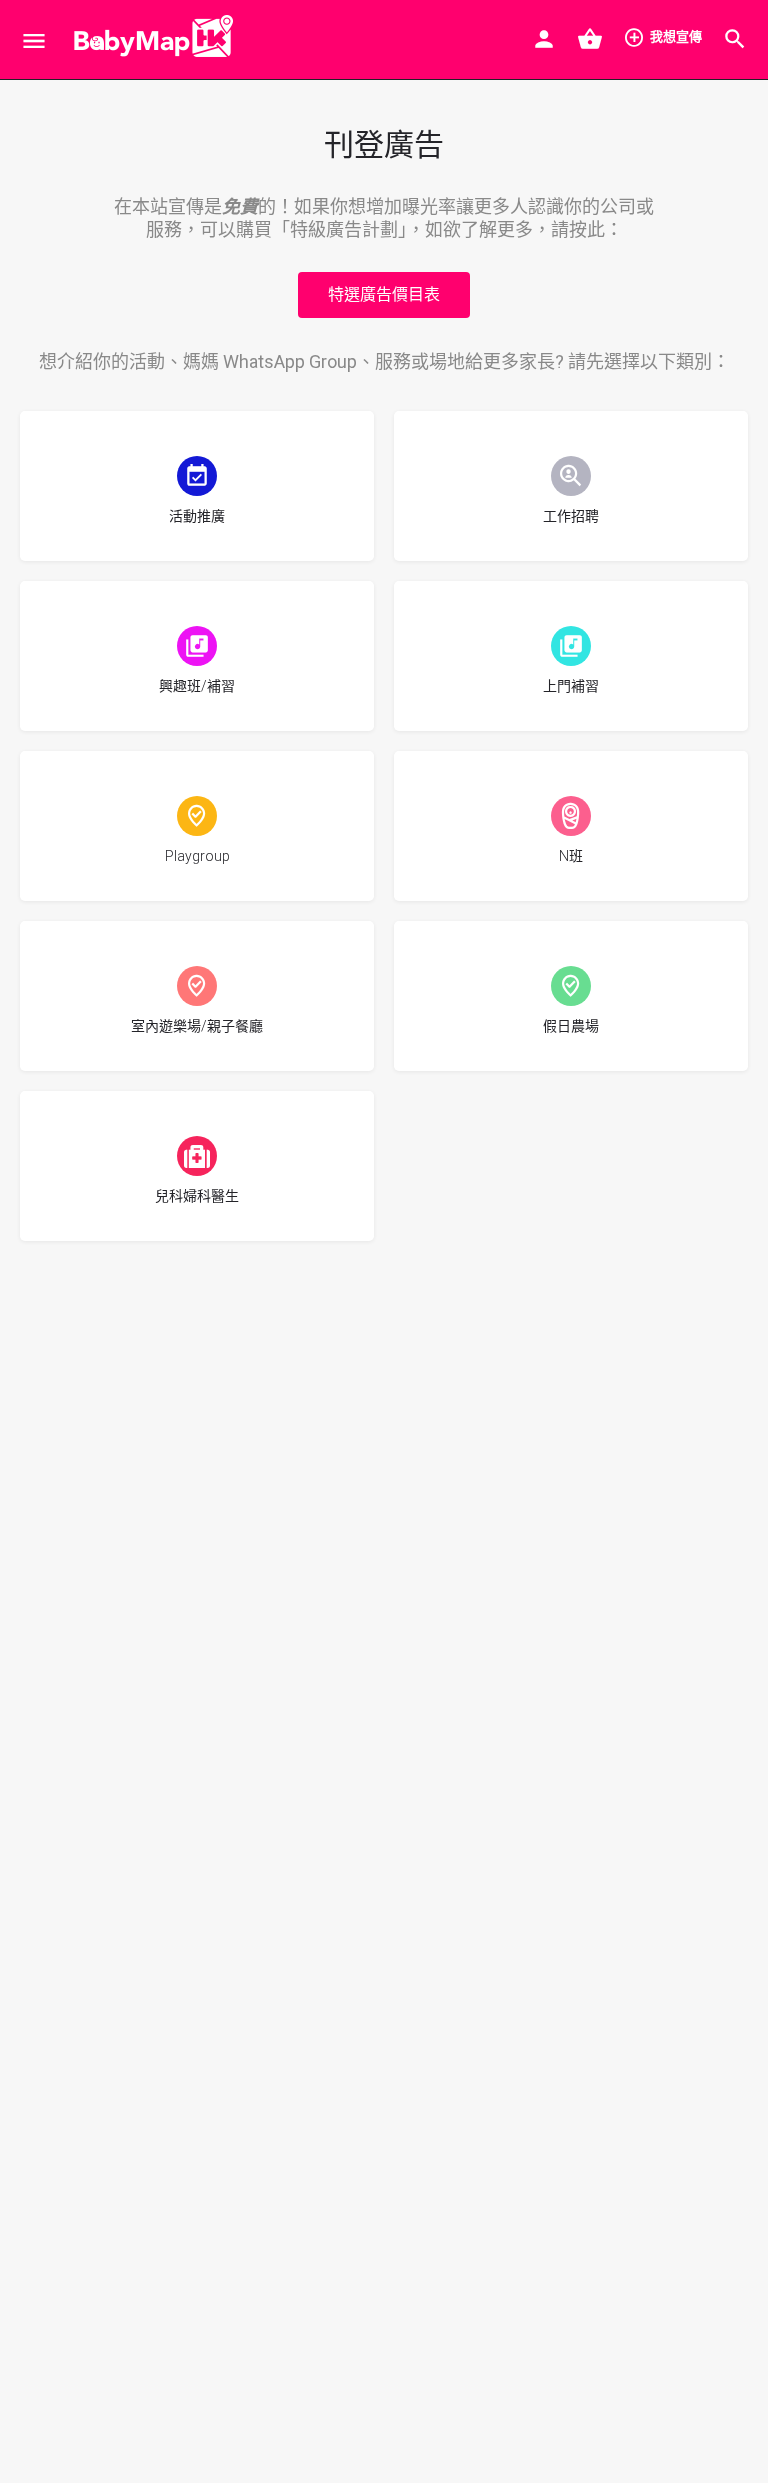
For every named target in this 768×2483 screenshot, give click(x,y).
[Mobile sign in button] (544, 39)
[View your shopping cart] (590, 39)
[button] (384, 295)
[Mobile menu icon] (34, 40)
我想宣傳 (676, 36)
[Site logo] (148, 40)
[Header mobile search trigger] (735, 39)
